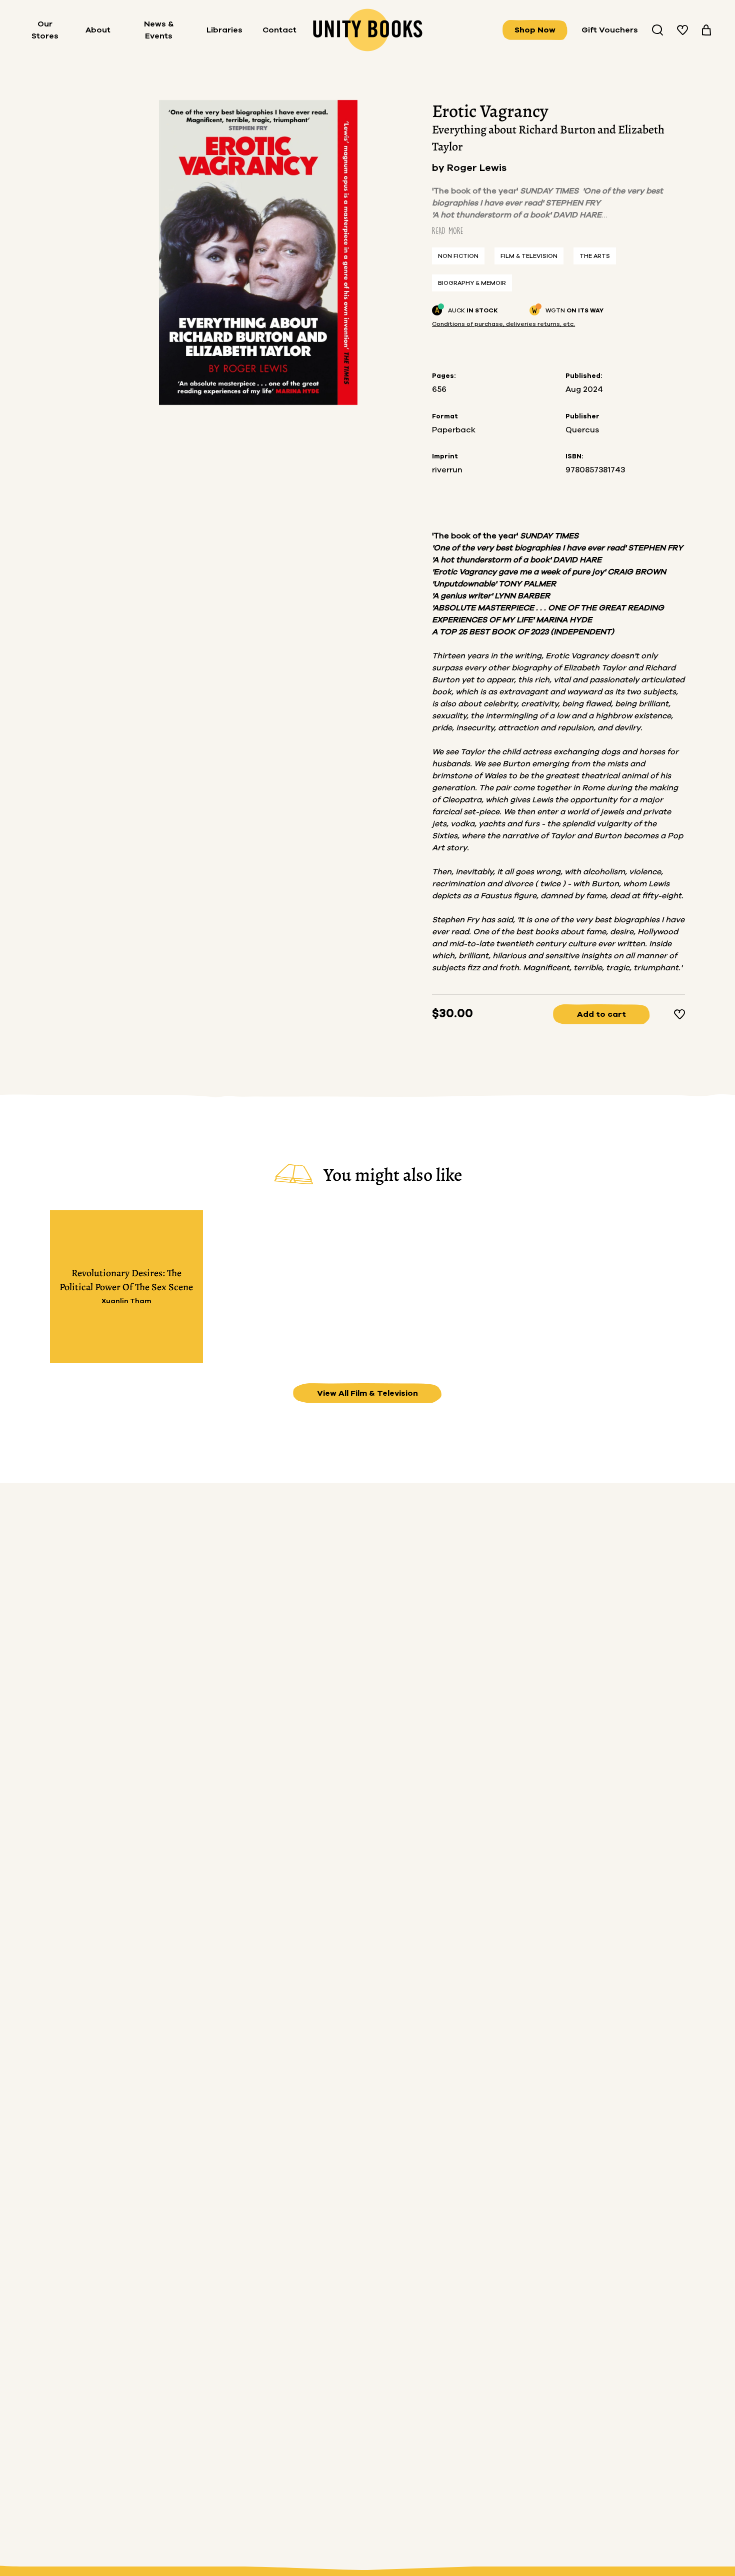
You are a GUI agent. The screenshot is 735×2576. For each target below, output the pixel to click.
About (98, 30)
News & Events (159, 30)
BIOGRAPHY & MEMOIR (472, 283)
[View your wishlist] (682, 30)
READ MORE (448, 231)
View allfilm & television (367, 1393)
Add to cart (601, 1014)
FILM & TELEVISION (529, 256)
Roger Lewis (477, 168)
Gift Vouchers (610, 30)
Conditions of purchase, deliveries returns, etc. (503, 324)
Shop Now (535, 30)
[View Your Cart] (706, 30)
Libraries (224, 30)
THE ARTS (595, 256)
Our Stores (45, 30)
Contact (279, 30)
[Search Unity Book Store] (657, 30)
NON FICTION (458, 256)
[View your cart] (706, 30)
